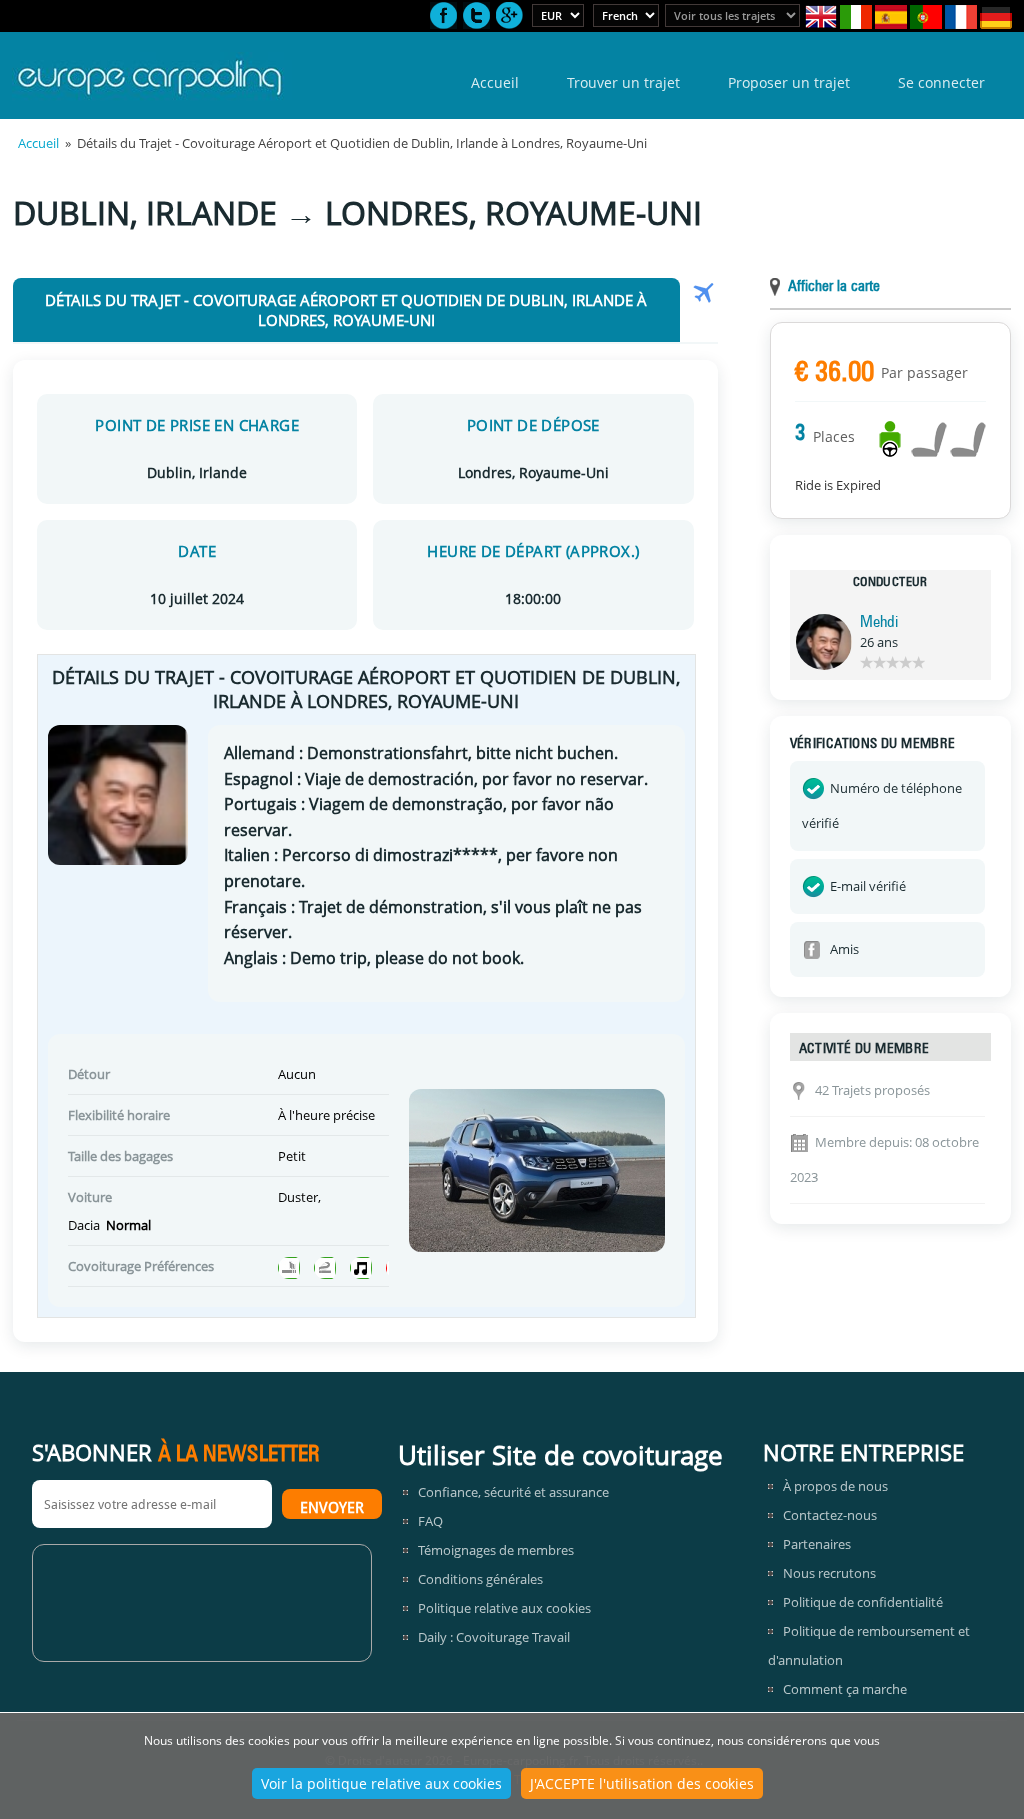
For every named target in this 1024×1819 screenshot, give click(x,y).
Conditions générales (480, 1579)
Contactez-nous (830, 1515)
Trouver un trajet (623, 82)
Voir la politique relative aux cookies (381, 1783)
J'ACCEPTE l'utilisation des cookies (642, 1783)
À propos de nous (835, 1486)
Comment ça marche (845, 1689)
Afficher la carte (834, 287)
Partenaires (817, 1544)
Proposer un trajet (789, 82)
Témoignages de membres (496, 1550)
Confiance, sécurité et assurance (513, 1492)
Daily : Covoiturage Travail (494, 1637)
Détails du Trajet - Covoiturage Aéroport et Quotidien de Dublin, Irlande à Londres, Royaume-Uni (346, 310)
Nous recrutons (829, 1573)
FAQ (430, 1521)
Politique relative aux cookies (504, 1608)
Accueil (495, 82)
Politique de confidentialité (863, 1602)
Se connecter (941, 82)
